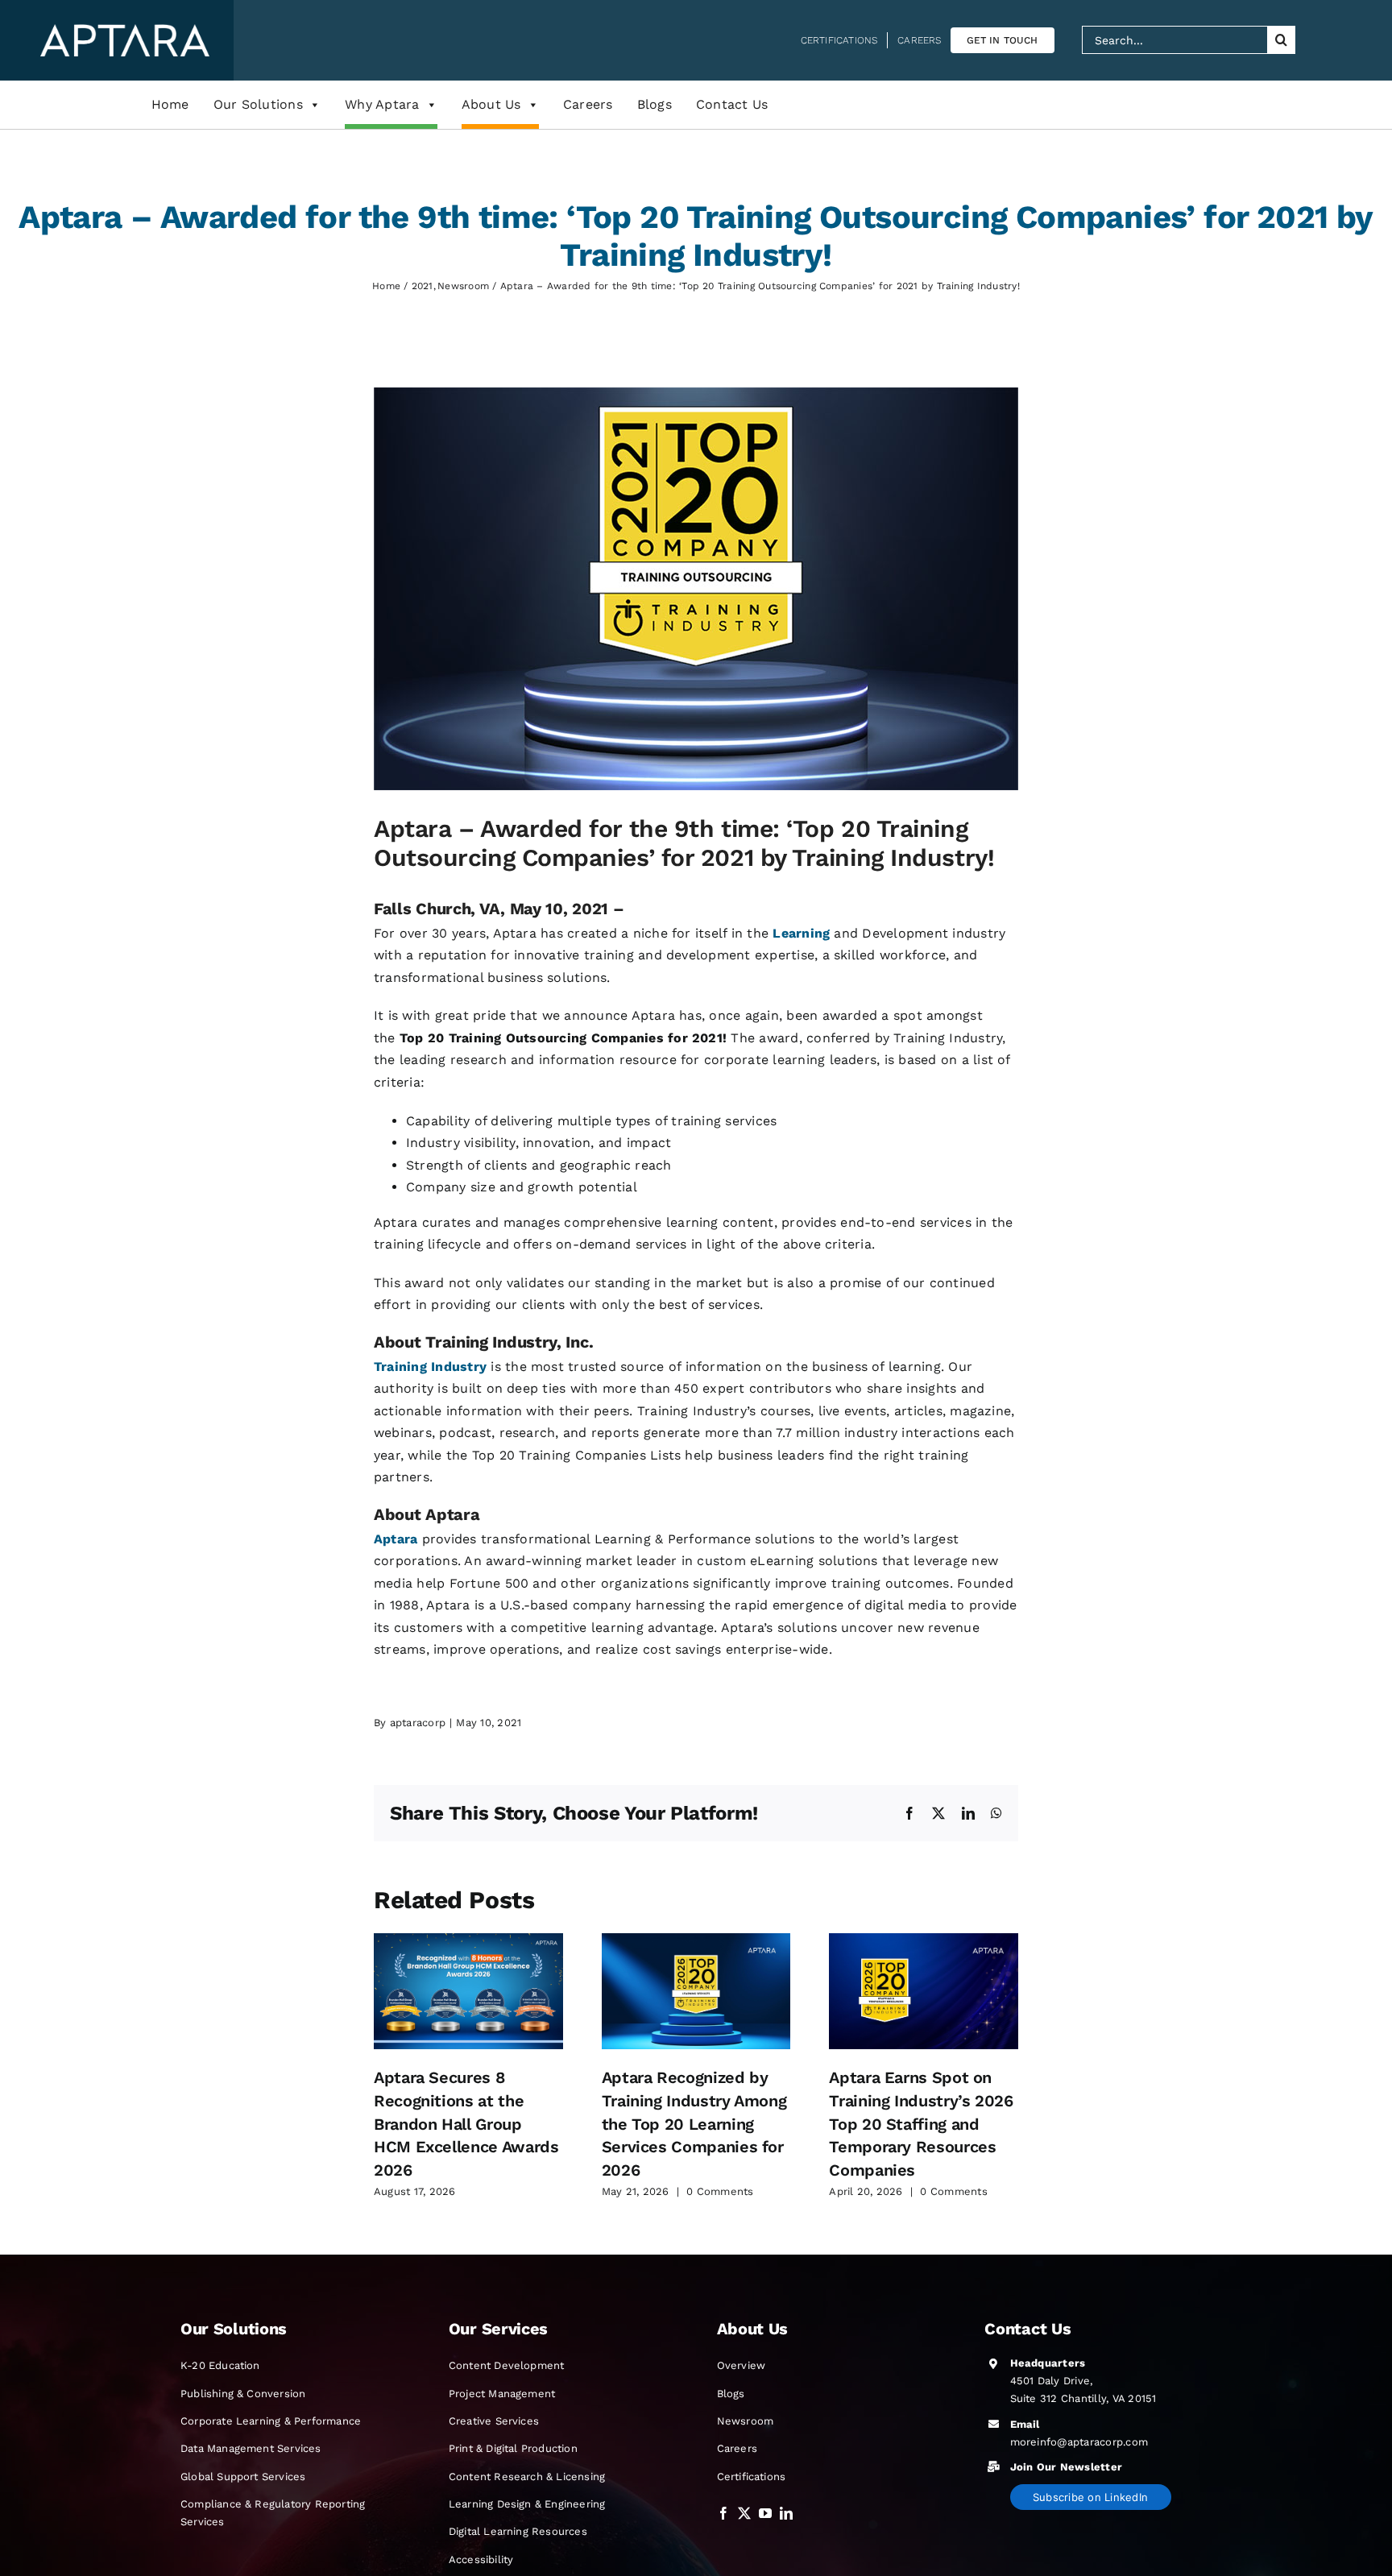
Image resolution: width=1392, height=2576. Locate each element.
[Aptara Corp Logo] (125, 30)
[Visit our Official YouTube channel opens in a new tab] (765, 2514)
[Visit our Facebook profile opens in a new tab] (723, 2514)
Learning (801, 933)
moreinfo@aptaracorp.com (1079, 2442)
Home (170, 104)
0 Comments (720, 2191)
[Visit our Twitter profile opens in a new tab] (744, 2514)
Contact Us (732, 104)
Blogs (655, 104)
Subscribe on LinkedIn (1090, 2497)
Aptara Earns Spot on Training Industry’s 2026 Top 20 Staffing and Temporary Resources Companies (921, 2124)
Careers (588, 104)
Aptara (396, 1539)
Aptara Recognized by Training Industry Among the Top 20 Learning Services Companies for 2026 (694, 2124)
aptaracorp (418, 1723)
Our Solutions (258, 104)
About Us (491, 104)
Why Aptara (382, 104)
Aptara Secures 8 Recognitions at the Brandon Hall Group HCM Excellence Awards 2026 (466, 2124)
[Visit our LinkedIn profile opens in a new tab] (786, 2514)
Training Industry (430, 1367)
